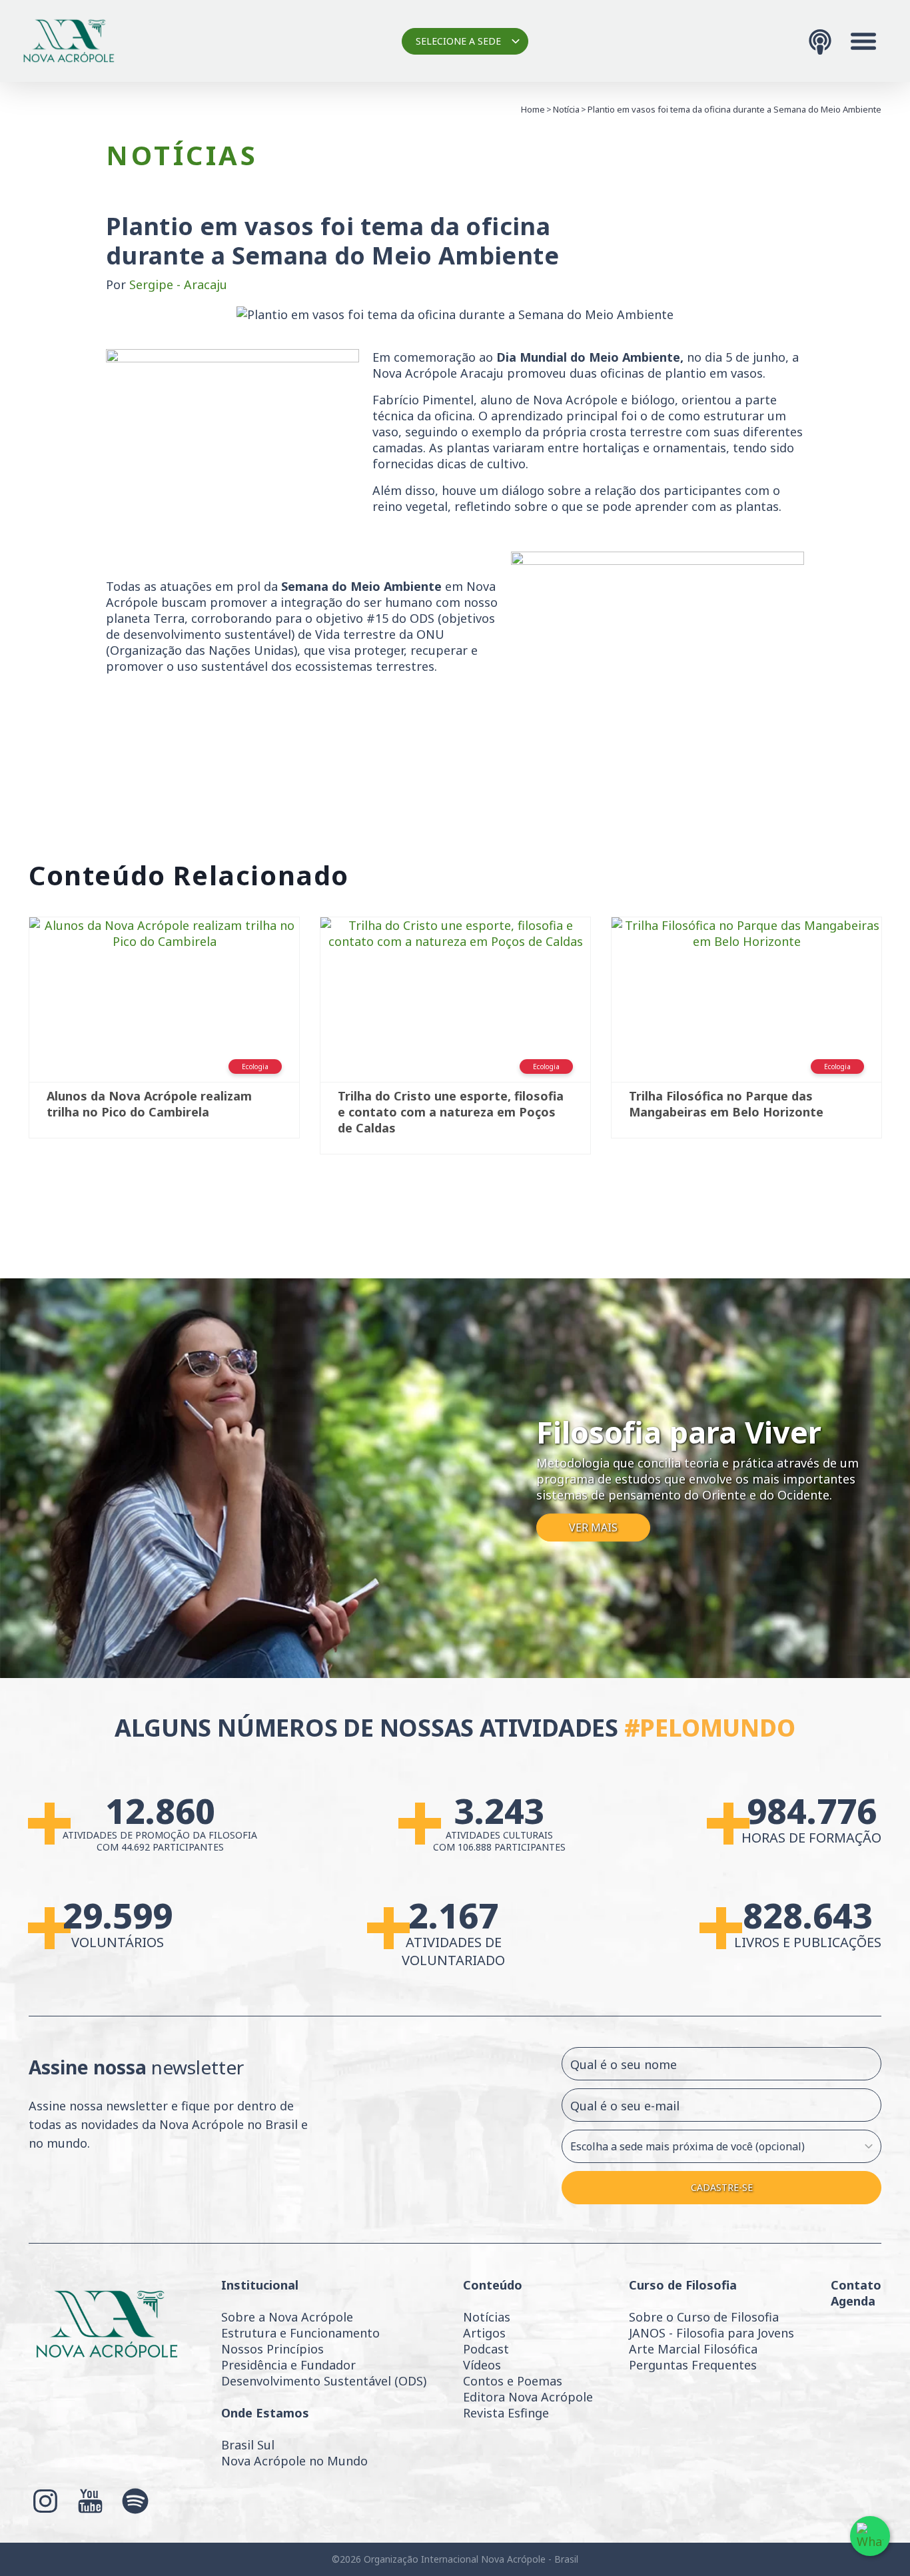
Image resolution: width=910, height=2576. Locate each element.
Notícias (487, 2317)
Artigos (484, 2333)
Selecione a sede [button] (458, 41)
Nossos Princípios (272, 2349)
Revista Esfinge (506, 2413)
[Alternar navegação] (863, 41)
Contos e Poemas (513, 2381)
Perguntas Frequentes (693, 2365)
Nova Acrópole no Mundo (294, 2461)
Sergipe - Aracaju (178, 284)
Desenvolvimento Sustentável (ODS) (324, 2381)
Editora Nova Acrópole (528, 2397)
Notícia (566, 109)
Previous (9, 1042)
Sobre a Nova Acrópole (287, 2317)
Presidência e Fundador (288, 2365)
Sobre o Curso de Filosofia (704, 2317)
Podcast (486, 2349)
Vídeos (482, 2365)
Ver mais (593, 1528)
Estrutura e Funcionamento (300, 2333)
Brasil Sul (248, 2445)
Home (533, 109)
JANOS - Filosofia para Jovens (711, 2333)
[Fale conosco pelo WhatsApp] (870, 2536)
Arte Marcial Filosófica (693, 2349)
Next (901, 1042)
